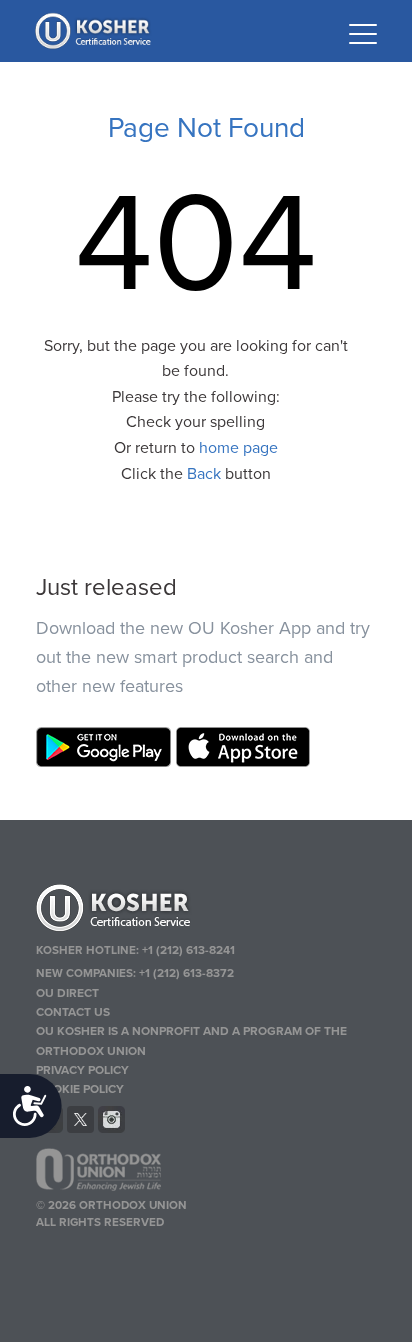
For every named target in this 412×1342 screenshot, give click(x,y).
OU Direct (67, 993)
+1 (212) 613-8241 (188, 950)
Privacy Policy (82, 1070)
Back (204, 474)
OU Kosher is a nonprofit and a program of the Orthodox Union (191, 1040)
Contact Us (73, 1012)
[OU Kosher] (206, 911)
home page (238, 448)
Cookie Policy (80, 1089)
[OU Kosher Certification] (95, 31)
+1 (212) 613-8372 (186, 973)
